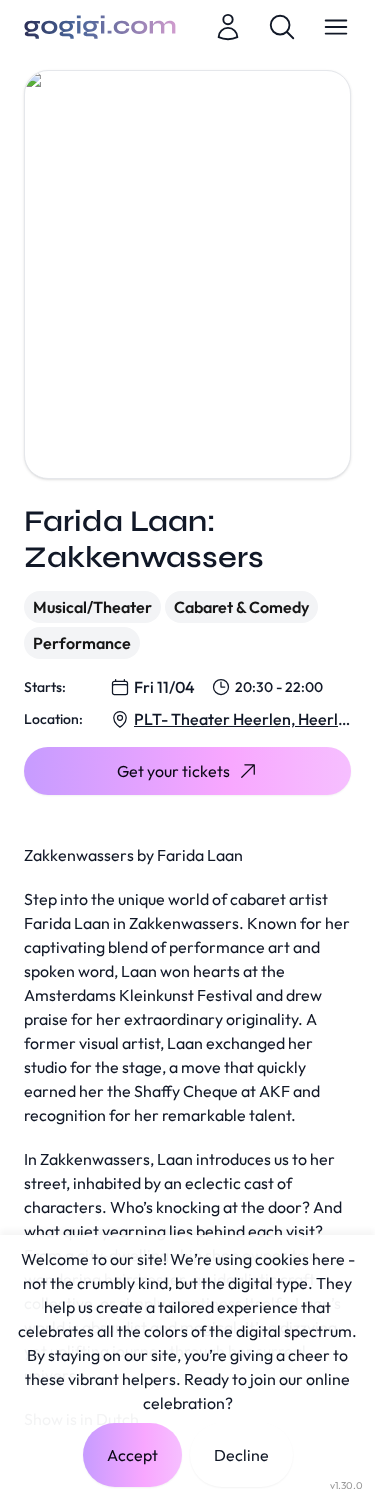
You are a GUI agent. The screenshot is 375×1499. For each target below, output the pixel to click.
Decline (241, 1455)
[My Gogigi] (228, 27)
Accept (132, 1455)
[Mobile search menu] (282, 27)
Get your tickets (173, 771)
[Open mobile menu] (336, 27)
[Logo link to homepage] (100, 27)
